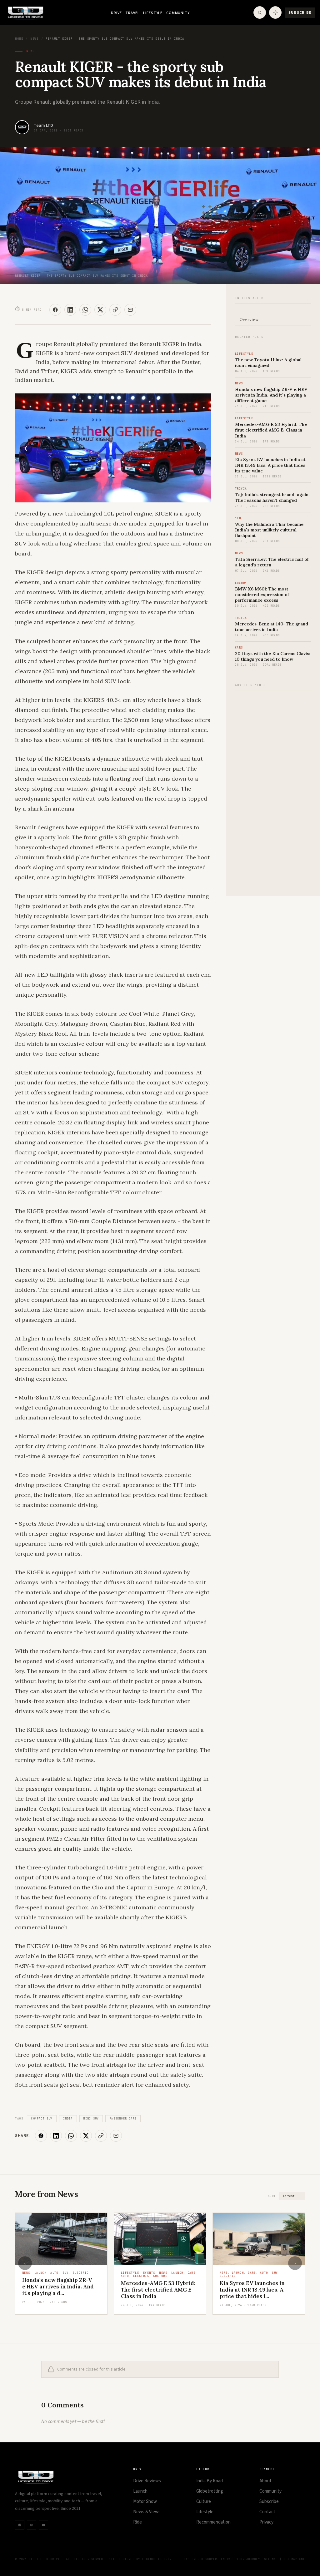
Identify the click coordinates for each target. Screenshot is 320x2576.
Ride (137, 2522)
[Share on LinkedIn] (70, 310)
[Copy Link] (115, 310)
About (265, 2481)
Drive (116, 13)
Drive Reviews (147, 2481)
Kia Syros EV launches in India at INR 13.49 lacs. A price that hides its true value (270, 465)
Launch (140, 2491)
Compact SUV (42, 2119)
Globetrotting (210, 2491)
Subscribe (300, 13)
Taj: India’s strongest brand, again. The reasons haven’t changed (272, 497)
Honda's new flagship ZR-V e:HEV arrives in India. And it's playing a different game (271, 395)
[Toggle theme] (275, 12)
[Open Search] (260, 12)
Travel (132, 13)
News (34, 39)
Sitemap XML (294, 2559)
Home (19, 39)
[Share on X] (100, 310)
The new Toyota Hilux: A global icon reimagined (268, 363)
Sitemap (271, 2559)
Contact (267, 2512)
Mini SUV (91, 2119)
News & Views (147, 2512)
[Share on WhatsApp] (85, 310)
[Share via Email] (130, 310)
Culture (204, 2502)
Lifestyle (153, 13)
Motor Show (145, 2502)
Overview (249, 320)
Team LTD (43, 126)
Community (178, 13)
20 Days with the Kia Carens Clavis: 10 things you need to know (273, 656)
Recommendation (213, 2522)
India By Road (210, 2481)
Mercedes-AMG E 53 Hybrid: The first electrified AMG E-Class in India (271, 430)
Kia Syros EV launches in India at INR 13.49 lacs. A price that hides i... (153, 2290)
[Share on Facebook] (55, 310)
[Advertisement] (273, 790)
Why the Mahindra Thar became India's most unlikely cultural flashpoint (269, 530)
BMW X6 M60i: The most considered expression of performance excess (262, 595)
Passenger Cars (123, 2119)
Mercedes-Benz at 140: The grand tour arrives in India (272, 627)
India (68, 2119)
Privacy (266, 2522)
